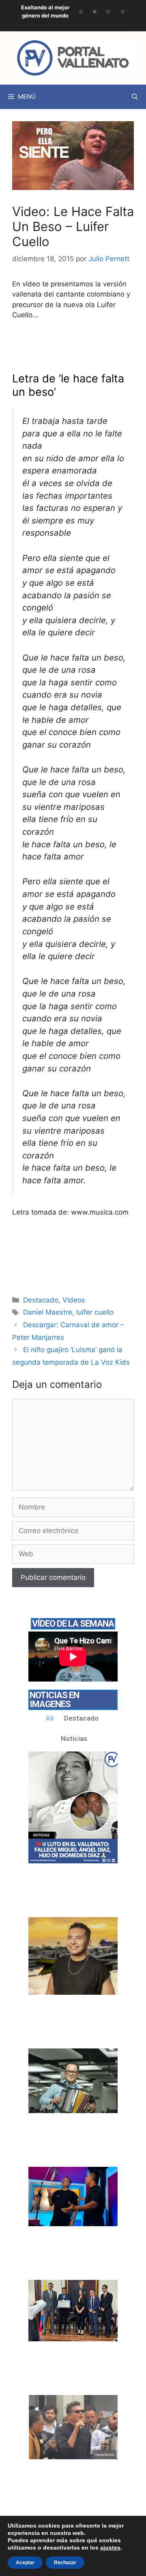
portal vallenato (94, 346)
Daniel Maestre (48, 1312)
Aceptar (25, 2563)
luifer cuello (95, 1312)
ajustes (110, 2548)
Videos (74, 1300)
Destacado (41, 1300)
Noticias (74, 1738)
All (50, 1718)
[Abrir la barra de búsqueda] (135, 97)
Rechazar (65, 2563)
